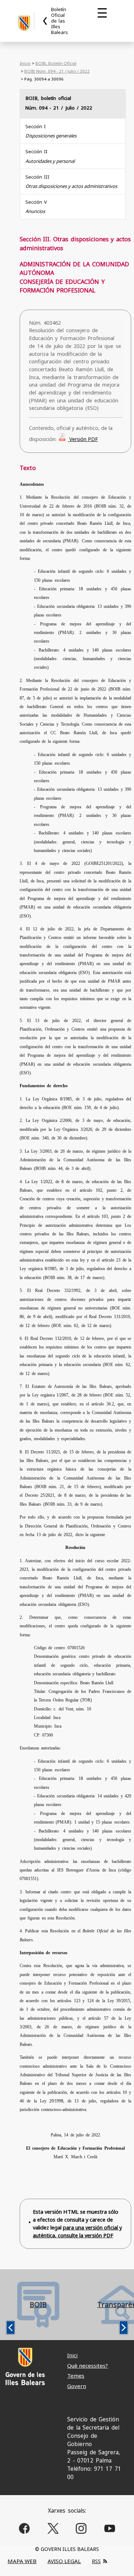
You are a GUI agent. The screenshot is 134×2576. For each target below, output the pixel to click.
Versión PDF (83, 439)
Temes (76, 2376)
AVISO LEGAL (64, 2561)
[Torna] (45, 21)
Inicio (25, 63)
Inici (72, 2355)
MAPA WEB (22, 2561)
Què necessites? (88, 2366)
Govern (77, 2386)
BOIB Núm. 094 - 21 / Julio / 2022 (57, 71)
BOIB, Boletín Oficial (56, 63)
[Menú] (102, 13)
